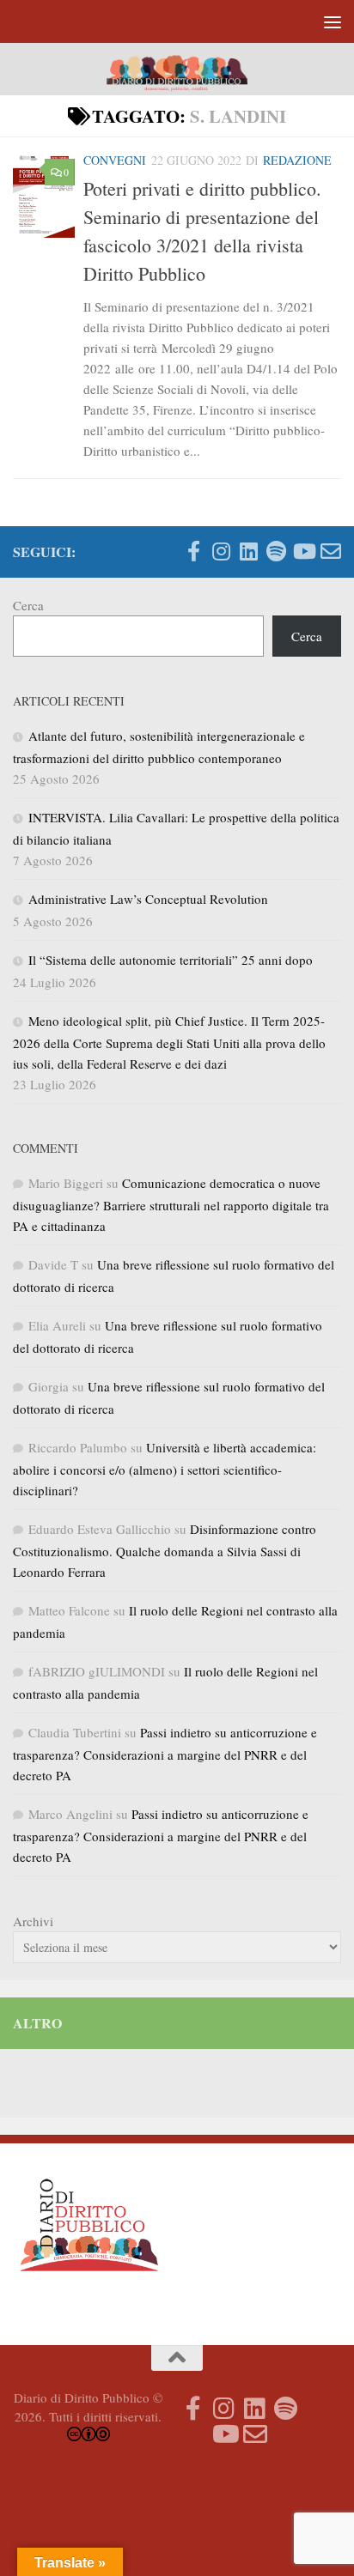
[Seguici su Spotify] (276, 551)
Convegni (115, 160)
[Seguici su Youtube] (303, 551)
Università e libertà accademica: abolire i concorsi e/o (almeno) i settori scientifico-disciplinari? (165, 1469)
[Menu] (333, 21)
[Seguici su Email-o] (331, 551)
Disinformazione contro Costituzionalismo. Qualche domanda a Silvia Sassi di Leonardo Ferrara (165, 1550)
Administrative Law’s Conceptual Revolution (148, 899)
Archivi (33, 1921)
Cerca (28, 605)
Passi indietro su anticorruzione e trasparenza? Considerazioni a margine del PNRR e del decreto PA (165, 1754)
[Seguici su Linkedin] (248, 551)
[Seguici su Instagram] (221, 551)
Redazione (297, 160)
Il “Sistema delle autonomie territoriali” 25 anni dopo (171, 960)
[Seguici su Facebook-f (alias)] (193, 551)
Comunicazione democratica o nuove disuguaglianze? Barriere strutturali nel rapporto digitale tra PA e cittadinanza (171, 1204)
